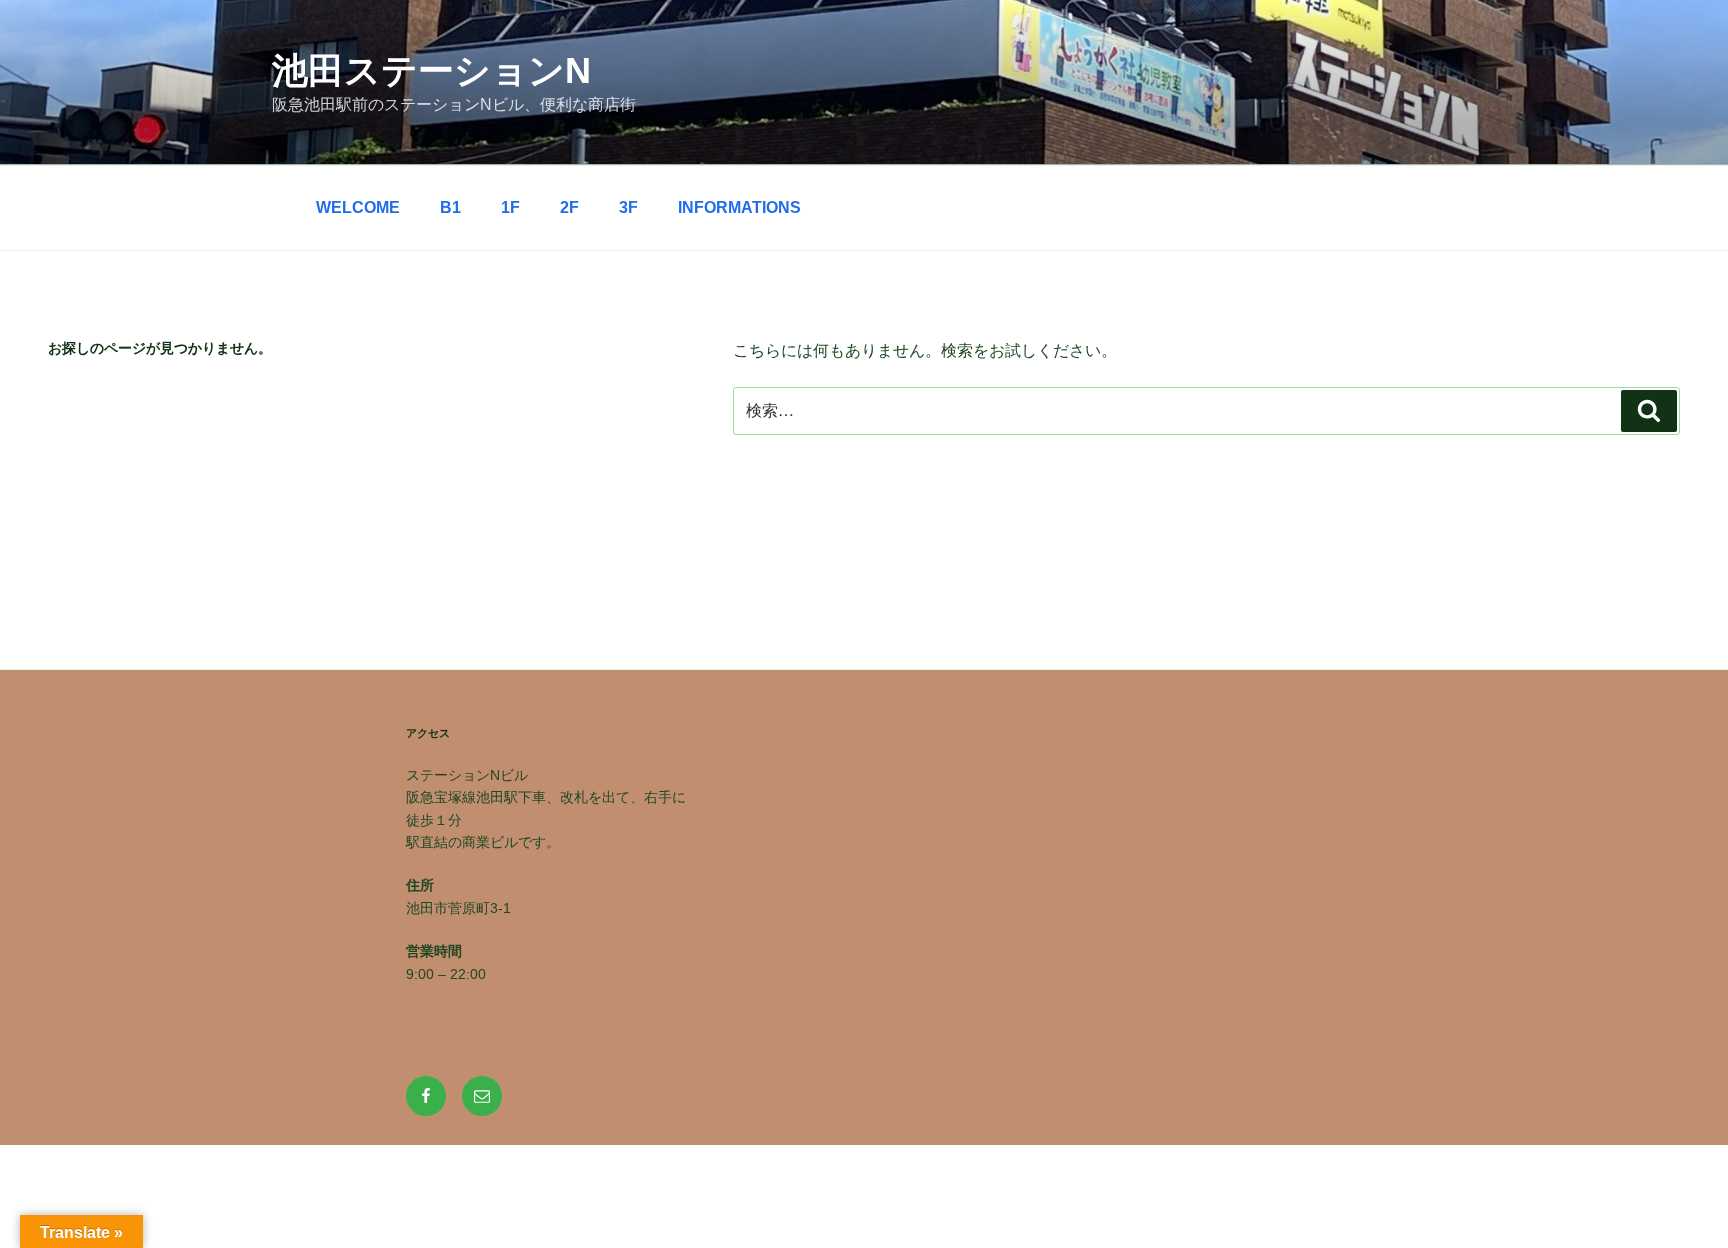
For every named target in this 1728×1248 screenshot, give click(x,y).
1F (510, 207)
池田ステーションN (431, 70)
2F (569, 207)
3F (628, 207)
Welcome (358, 207)
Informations (739, 207)
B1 (450, 207)
